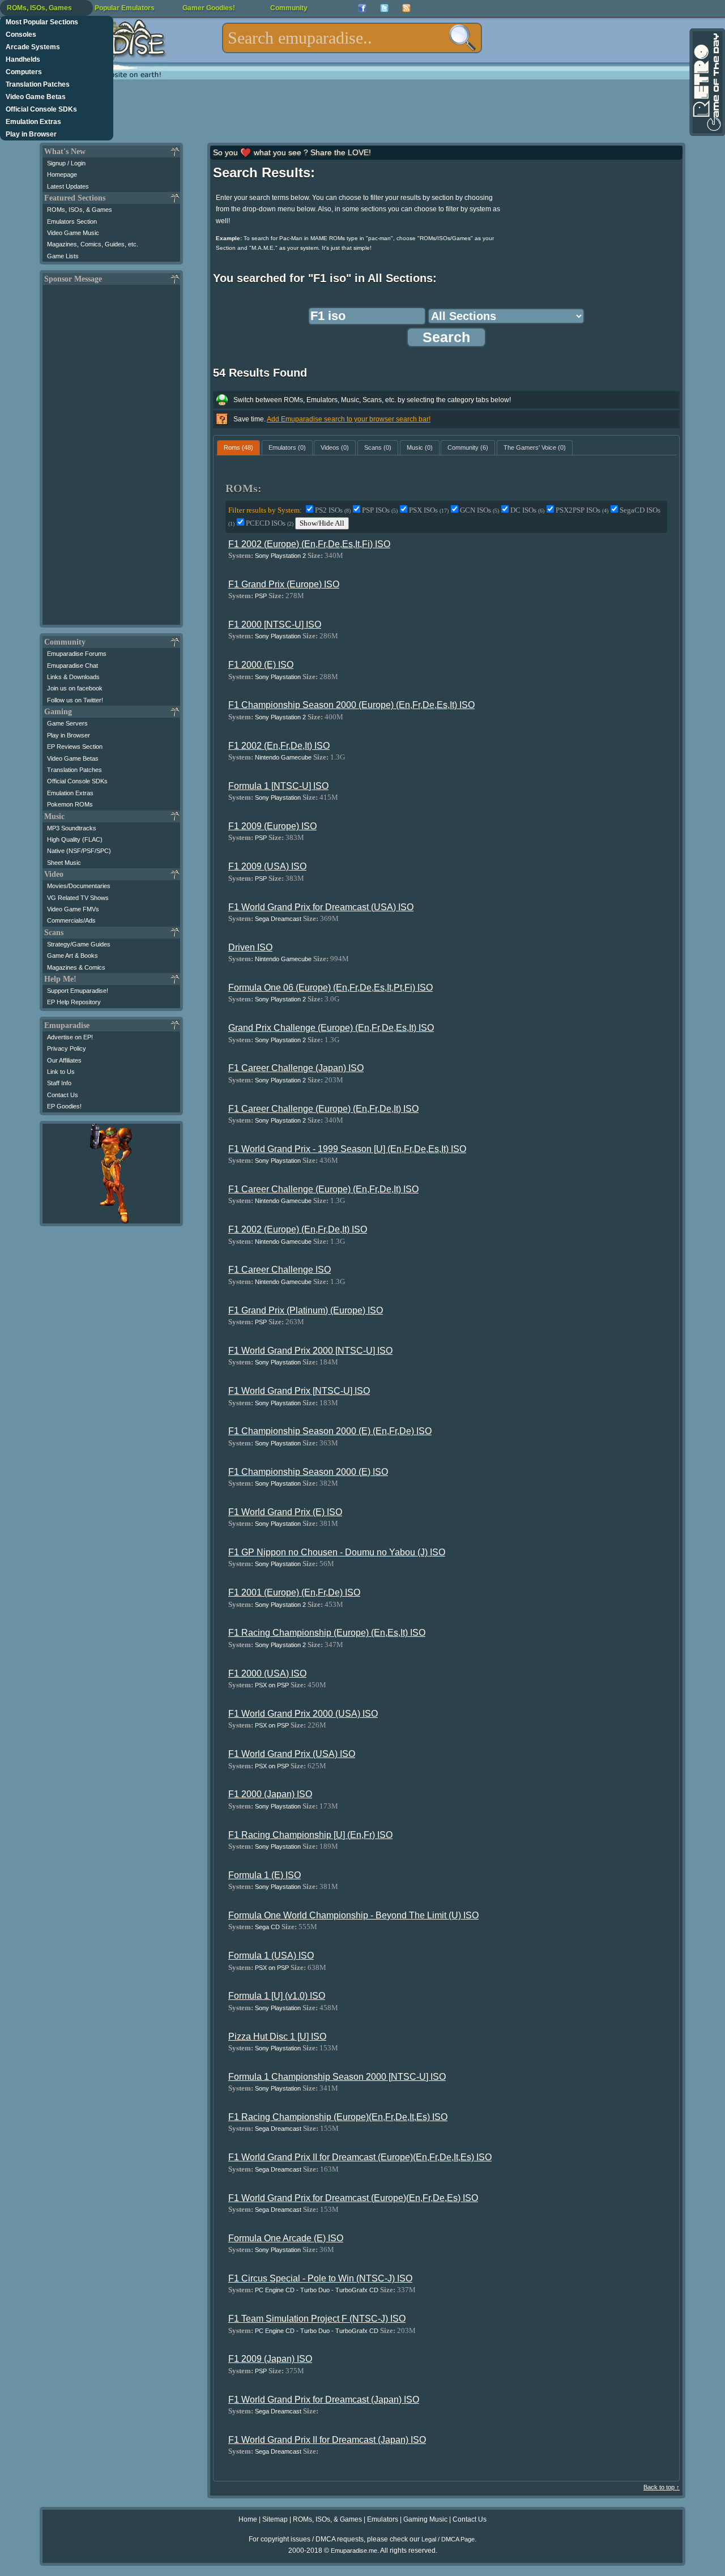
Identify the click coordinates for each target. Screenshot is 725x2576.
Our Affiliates (64, 1060)
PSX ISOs (429, 510)
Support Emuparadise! (78, 991)
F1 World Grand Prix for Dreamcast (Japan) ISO (324, 2400)
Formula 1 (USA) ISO (271, 1956)
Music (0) (420, 447)
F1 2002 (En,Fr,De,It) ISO (279, 746)
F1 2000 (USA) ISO (267, 1673)
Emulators (383, 2519)
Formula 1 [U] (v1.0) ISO (277, 1996)
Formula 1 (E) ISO (265, 1875)
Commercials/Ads (71, 920)
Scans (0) (378, 447)
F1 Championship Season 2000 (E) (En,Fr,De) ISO (330, 1431)
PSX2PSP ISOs (582, 510)
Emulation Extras (33, 122)
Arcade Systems (33, 47)
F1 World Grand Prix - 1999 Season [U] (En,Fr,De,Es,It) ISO (347, 1149)
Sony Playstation (278, 636)
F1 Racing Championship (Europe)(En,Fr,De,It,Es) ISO (338, 2117)
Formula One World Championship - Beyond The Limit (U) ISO (353, 1915)
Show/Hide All (322, 523)
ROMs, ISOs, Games (39, 8)
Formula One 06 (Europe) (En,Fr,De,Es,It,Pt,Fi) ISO (330, 988)
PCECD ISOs (270, 523)
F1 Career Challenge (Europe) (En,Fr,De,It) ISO (323, 1109)
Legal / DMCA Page (448, 2539)
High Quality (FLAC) (75, 839)
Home (248, 2519)
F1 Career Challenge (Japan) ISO (296, 1068)
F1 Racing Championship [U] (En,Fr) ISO (310, 1835)
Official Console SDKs (41, 109)
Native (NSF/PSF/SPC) (79, 851)
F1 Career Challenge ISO (280, 1270)
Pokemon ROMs (70, 804)
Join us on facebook (75, 688)
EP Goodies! (64, 1106)
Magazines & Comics (76, 967)
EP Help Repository (74, 1002)
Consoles (21, 35)
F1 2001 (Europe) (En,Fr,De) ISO (294, 1592)
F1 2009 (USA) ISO (267, 866)
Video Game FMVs (73, 909)
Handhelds (23, 59)
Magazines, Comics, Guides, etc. (93, 244)
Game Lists (63, 256)
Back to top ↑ (662, 2487)
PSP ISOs (380, 510)
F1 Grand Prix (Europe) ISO (284, 584)
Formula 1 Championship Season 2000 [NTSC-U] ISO (337, 2077)
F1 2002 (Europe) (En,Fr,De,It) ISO (298, 1229)
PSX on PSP (272, 1685)
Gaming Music (425, 2519)
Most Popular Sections (42, 22)
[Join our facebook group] (362, 8)
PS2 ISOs (333, 510)
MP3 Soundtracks (72, 828)
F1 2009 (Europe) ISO (272, 826)
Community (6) (468, 447)
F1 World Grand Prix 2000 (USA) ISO (303, 1714)
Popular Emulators (125, 8)
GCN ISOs (479, 510)
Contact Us (63, 1095)
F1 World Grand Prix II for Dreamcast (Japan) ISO (327, 2440)
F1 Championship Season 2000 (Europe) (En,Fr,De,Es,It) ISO (351, 705)
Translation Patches (38, 84)
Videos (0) (335, 447)
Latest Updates (68, 186)
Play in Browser (31, 134)
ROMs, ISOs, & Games (80, 210)
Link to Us (61, 1072)
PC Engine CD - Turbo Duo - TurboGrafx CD (317, 2290)
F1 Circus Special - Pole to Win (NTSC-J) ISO (320, 2278)
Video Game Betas (36, 97)
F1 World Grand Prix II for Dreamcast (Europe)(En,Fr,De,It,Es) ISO (360, 2157)
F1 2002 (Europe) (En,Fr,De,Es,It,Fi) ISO (309, 544)
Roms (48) (238, 447)
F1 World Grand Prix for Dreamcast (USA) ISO (321, 907)
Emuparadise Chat (72, 666)
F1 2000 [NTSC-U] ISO (275, 624)
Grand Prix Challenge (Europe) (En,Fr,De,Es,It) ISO (331, 1028)
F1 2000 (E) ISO (261, 665)
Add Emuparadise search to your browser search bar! (349, 419)
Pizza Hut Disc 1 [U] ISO (277, 2037)
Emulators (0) (287, 447)
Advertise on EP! (70, 1037)
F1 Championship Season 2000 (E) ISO (308, 1472)
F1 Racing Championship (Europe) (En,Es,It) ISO (327, 1633)
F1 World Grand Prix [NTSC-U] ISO (299, 1391)
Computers (24, 72)
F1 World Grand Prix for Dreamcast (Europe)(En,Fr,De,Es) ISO (353, 2198)
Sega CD (267, 1927)
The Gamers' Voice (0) (535, 447)
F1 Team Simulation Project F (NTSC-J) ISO (317, 2319)
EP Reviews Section (75, 747)
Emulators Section (72, 221)
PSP (261, 596)
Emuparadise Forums (77, 654)
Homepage (62, 174)
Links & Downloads (73, 677)
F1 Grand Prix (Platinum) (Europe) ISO (306, 1310)
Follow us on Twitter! (75, 700)
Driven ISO (250, 947)
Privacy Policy (67, 1048)
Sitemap (275, 2519)
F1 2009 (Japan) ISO (270, 2359)
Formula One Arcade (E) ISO (286, 2238)
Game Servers (67, 723)
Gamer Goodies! (209, 8)
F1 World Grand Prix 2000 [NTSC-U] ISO (310, 1351)
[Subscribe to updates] (406, 8)
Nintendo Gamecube (283, 757)
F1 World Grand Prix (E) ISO (285, 1512)
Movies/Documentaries (79, 886)
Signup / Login (66, 163)
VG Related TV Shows (78, 898)
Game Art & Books (72, 956)
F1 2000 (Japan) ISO (270, 1794)
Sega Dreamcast (278, 919)
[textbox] (352, 38)
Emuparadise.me (354, 2551)
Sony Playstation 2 (280, 556)
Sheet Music (64, 863)
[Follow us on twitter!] (384, 8)
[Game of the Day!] (706, 82)
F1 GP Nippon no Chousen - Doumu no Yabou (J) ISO (337, 1552)
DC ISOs (527, 510)
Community (289, 8)
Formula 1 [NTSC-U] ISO (278, 786)
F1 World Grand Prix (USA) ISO (292, 1754)
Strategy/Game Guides (79, 944)
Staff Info (59, 1083)
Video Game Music (73, 233)
